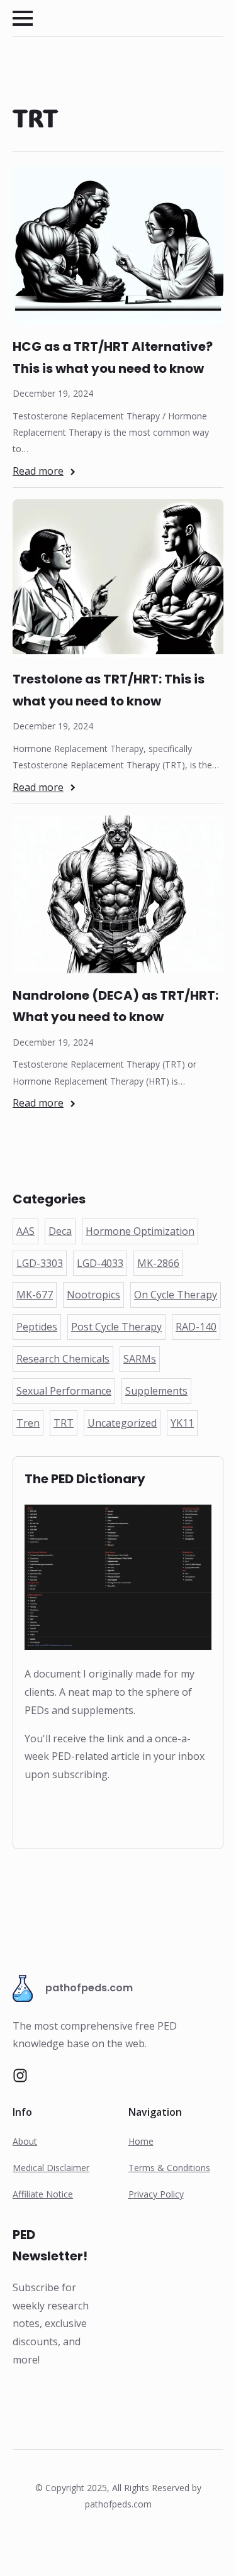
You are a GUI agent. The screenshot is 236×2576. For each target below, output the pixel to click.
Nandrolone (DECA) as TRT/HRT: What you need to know (115, 1006)
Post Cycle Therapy (116, 1327)
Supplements (156, 1391)
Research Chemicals (63, 1359)
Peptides (37, 1327)
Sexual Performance (64, 1391)
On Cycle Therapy (176, 1295)
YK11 (182, 1423)
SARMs (140, 1359)
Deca (60, 1231)
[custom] (20, 2076)
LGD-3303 (40, 1263)
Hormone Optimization (140, 1231)
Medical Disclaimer (51, 2168)
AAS (25, 1231)
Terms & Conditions (169, 2168)
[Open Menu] (23, 18)
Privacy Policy (156, 2194)
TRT (64, 1423)
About (25, 2141)
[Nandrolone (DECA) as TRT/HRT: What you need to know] (118, 894)
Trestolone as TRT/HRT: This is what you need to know (109, 690)
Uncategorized (122, 1423)
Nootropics (93, 1295)
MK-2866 (158, 1263)
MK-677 (35, 1295)
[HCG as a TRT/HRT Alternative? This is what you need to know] (118, 246)
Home (141, 2141)
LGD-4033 (100, 1263)
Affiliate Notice (43, 2194)
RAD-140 (196, 1327)
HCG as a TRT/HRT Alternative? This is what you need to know (113, 357)
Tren (28, 1423)
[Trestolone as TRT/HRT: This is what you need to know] (118, 578)
